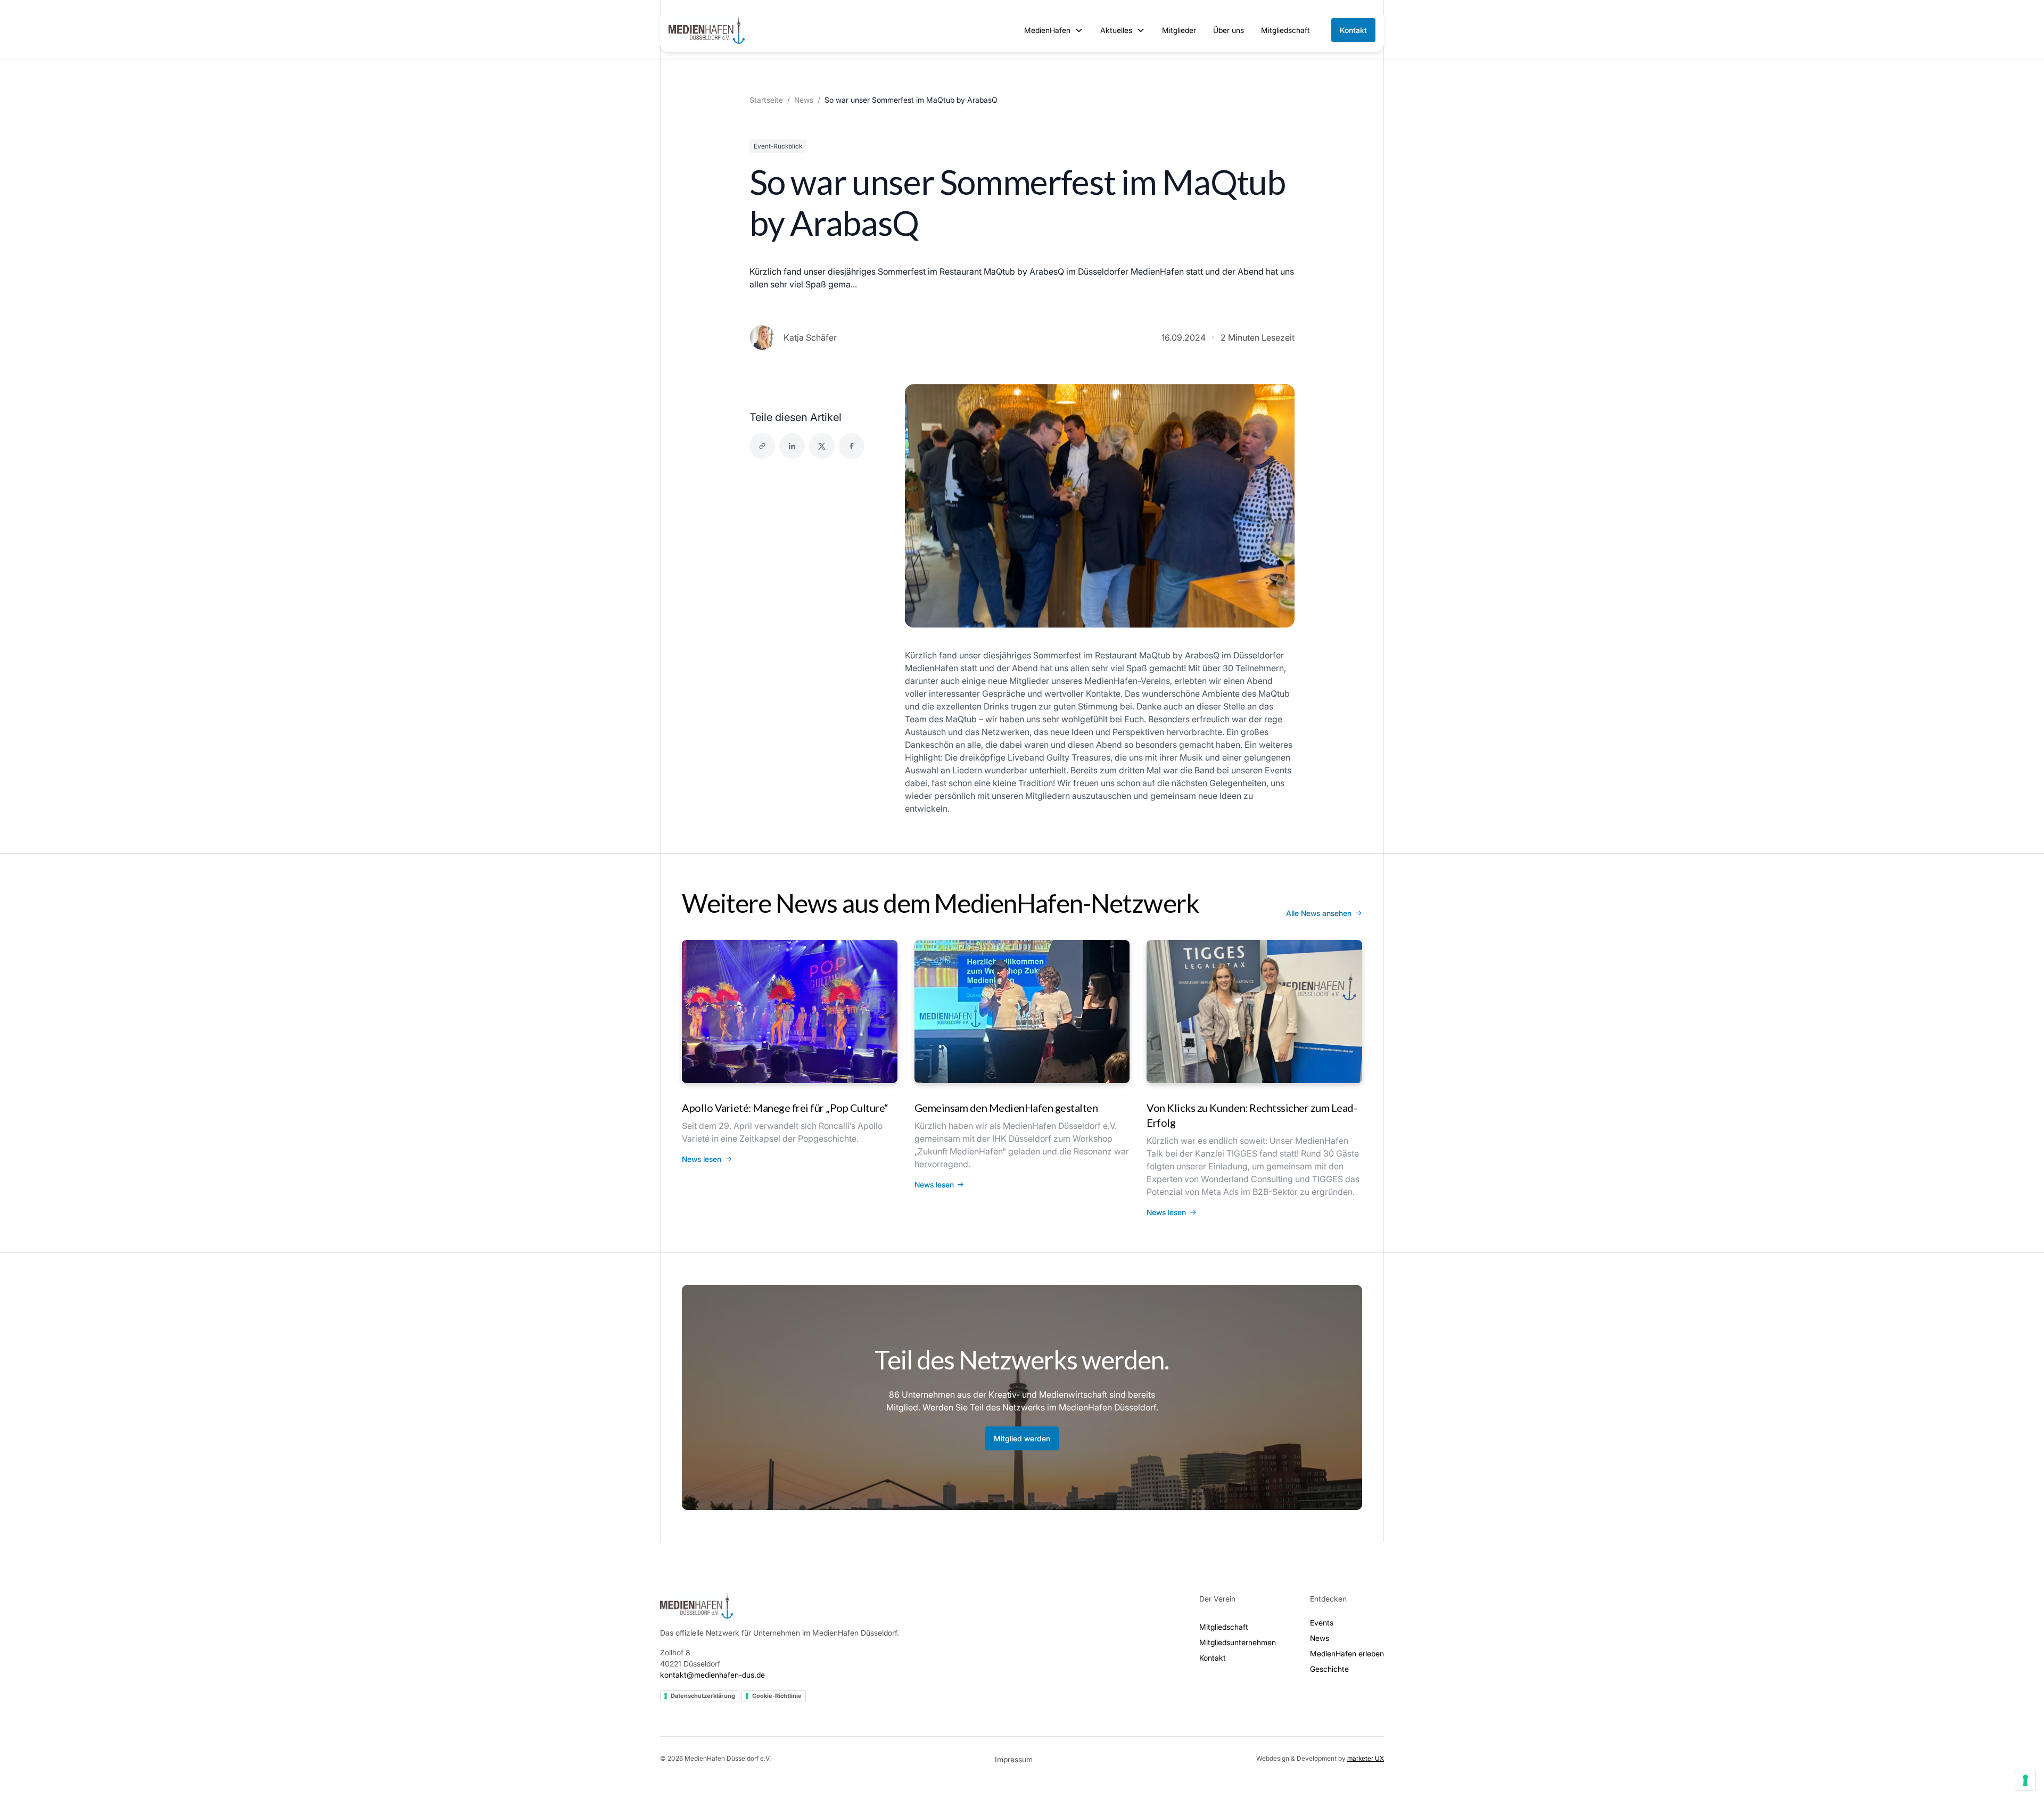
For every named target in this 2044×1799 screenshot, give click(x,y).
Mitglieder (1179, 30)
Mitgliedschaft (1285, 30)
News (804, 100)
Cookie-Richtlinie (777, 1696)
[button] (1054, 30)
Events (1322, 1623)
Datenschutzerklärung (703, 1696)
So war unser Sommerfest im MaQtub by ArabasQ (911, 100)
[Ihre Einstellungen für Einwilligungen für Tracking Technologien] (2025, 1780)
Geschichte (1329, 1669)
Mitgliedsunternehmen (1238, 1642)
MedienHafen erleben (1347, 1653)
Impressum (1014, 1759)
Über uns (1229, 30)
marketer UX (1366, 1758)
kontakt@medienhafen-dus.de (712, 1675)
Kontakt (1353, 30)
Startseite (766, 100)
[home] (707, 30)
